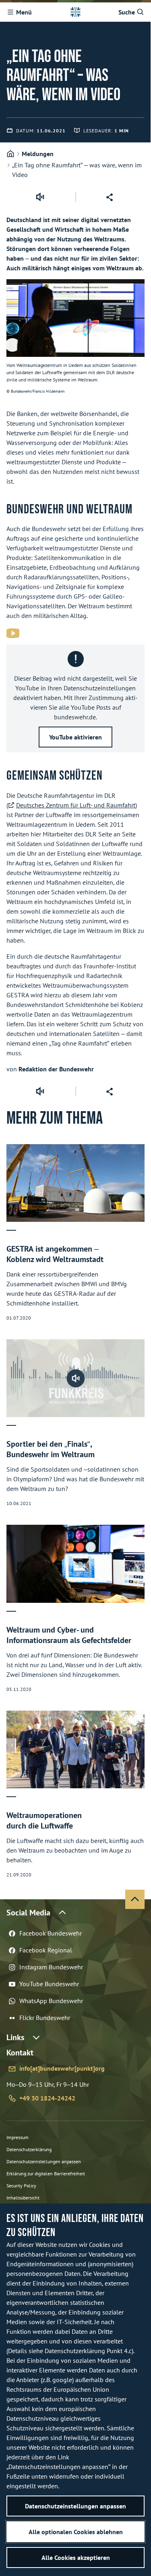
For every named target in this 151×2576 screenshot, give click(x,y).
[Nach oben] (135, 1899)
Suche (127, 12)
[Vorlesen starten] (40, 197)
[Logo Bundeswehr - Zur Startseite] (75, 12)
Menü (24, 12)
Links (15, 2037)
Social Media (28, 1913)
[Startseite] (10, 154)
